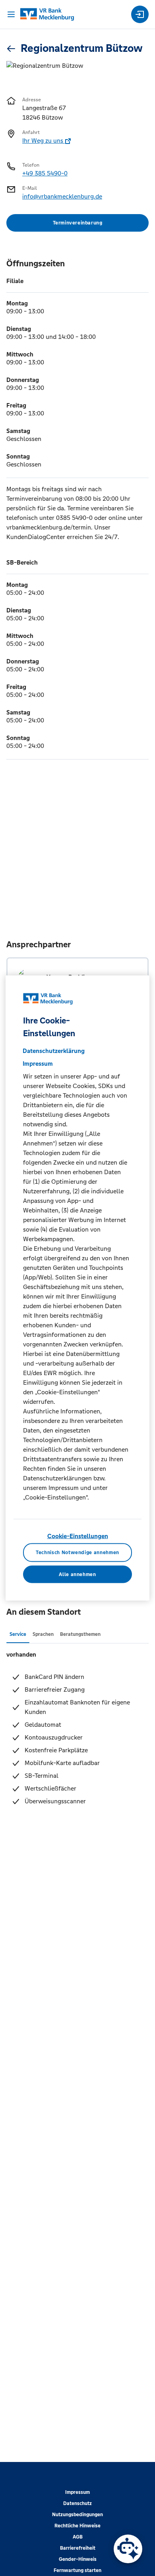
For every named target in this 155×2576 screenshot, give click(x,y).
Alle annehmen (77, 1574)
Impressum (77, 2492)
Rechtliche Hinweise (77, 2526)
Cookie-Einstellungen (78, 1536)
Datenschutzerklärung (54, 1051)
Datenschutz (77, 2503)
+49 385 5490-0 (45, 173)
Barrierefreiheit (78, 2548)
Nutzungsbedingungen (77, 2515)
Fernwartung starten (77, 2570)
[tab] (18, 1634)
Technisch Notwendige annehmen (77, 1553)
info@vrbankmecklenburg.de (62, 196)
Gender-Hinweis (78, 2559)
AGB (78, 2537)
